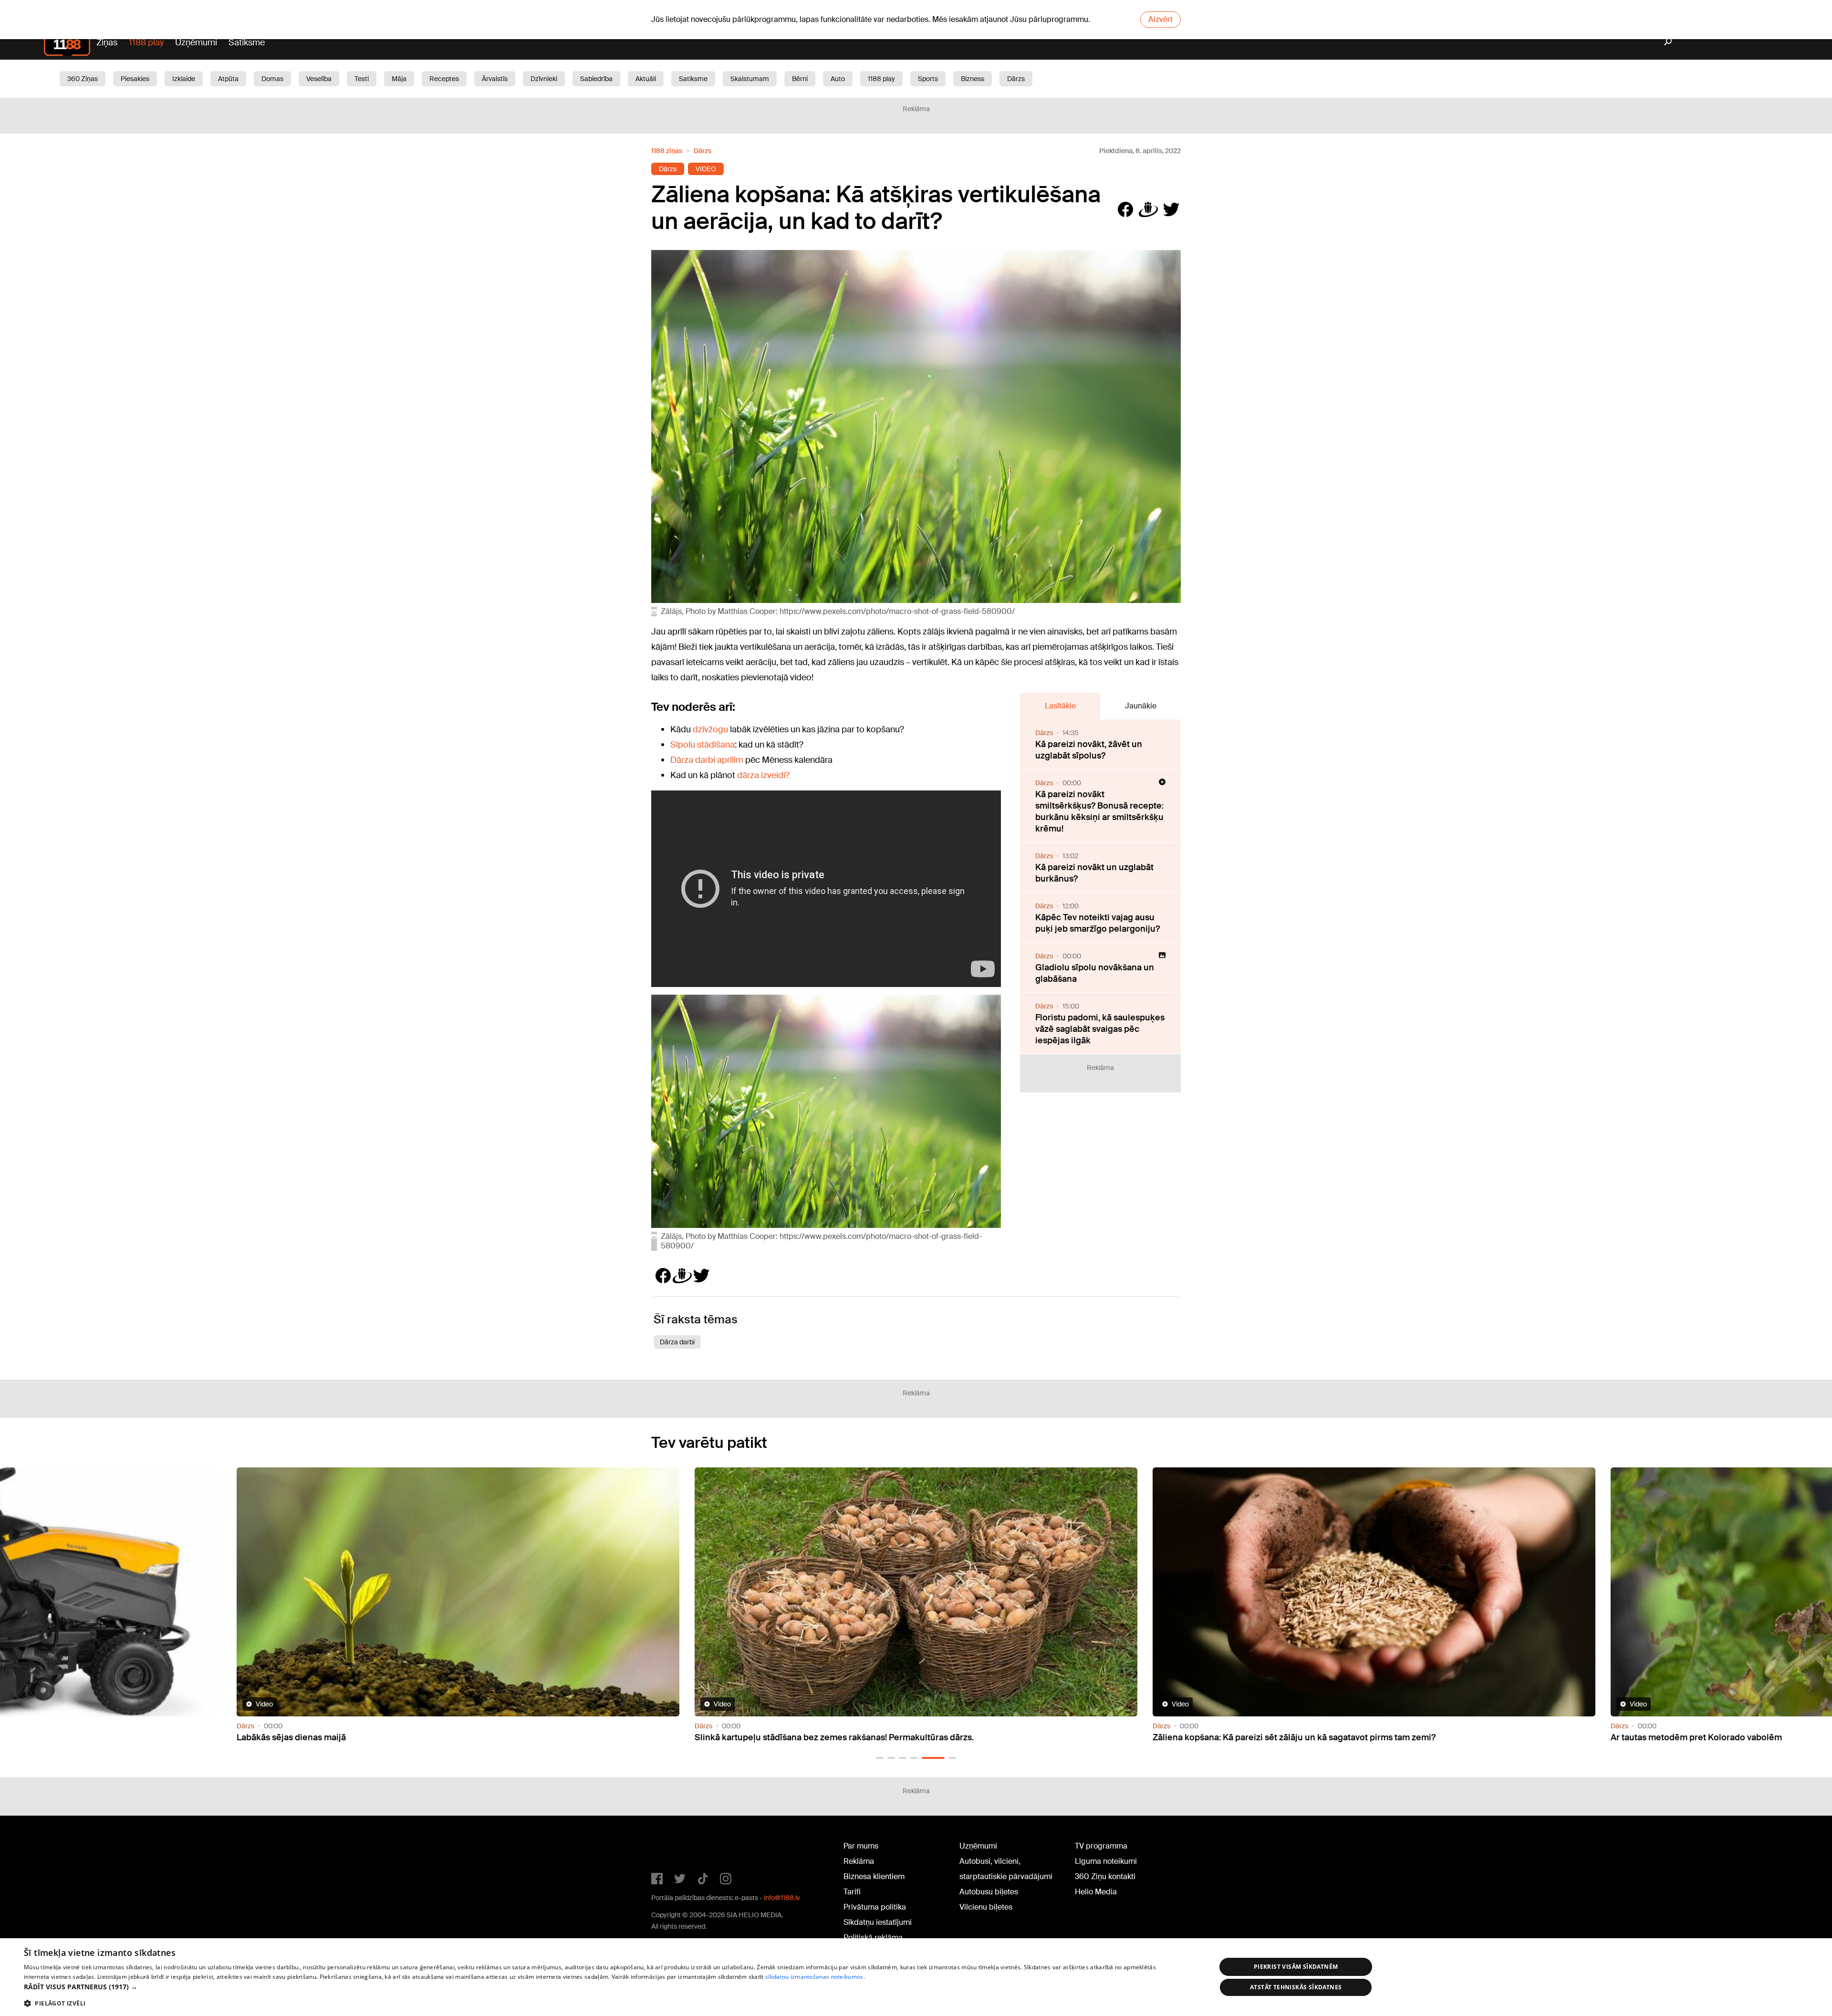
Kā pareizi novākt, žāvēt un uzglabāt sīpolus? (1089, 750)
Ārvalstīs (495, 79)
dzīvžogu (710, 729)
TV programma (1101, 1846)
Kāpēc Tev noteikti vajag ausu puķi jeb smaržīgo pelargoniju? (1098, 923)
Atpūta (228, 79)
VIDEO (706, 169)
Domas (272, 79)
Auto (838, 79)
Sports (928, 79)
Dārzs (1016, 79)
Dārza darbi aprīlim (707, 760)
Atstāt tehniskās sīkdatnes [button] (1296, 1987)
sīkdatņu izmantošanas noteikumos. (815, 1977)
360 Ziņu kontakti (1105, 1876)
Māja (399, 79)
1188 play (146, 42)
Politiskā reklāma (873, 1938)
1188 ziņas (667, 151)
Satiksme (247, 42)
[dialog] (916, 1977)
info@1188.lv (782, 1898)
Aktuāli (646, 79)
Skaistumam (750, 79)
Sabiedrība (596, 79)
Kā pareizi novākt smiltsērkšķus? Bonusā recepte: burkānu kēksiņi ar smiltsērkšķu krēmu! (1099, 811)
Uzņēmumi (196, 42)
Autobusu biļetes (989, 1892)
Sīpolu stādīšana (703, 745)
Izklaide (184, 79)
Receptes (444, 79)
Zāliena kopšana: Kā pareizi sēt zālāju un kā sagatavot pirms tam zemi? (836, 1737)
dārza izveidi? (763, 775)
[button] (880, 1758)
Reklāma (859, 1861)
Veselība (319, 79)
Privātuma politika (875, 1907)
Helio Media (1096, 1892)
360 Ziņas (83, 79)
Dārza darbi (677, 1342)
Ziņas (107, 42)
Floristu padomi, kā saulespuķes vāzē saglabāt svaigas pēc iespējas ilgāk (1100, 1029)
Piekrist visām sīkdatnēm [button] (1296, 1967)
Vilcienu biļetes (986, 1907)
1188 (671, 1848)
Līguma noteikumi (1106, 1861)
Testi (362, 79)
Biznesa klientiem (874, 1876)
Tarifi (852, 1892)
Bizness (973, 79)
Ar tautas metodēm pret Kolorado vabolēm (1238, 1737)
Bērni (800, 79)
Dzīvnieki (544, 79)
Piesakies (135, 79)
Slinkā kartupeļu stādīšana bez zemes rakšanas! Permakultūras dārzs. (376, 1737)
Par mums (861, 1846)
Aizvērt (1161, 19)
